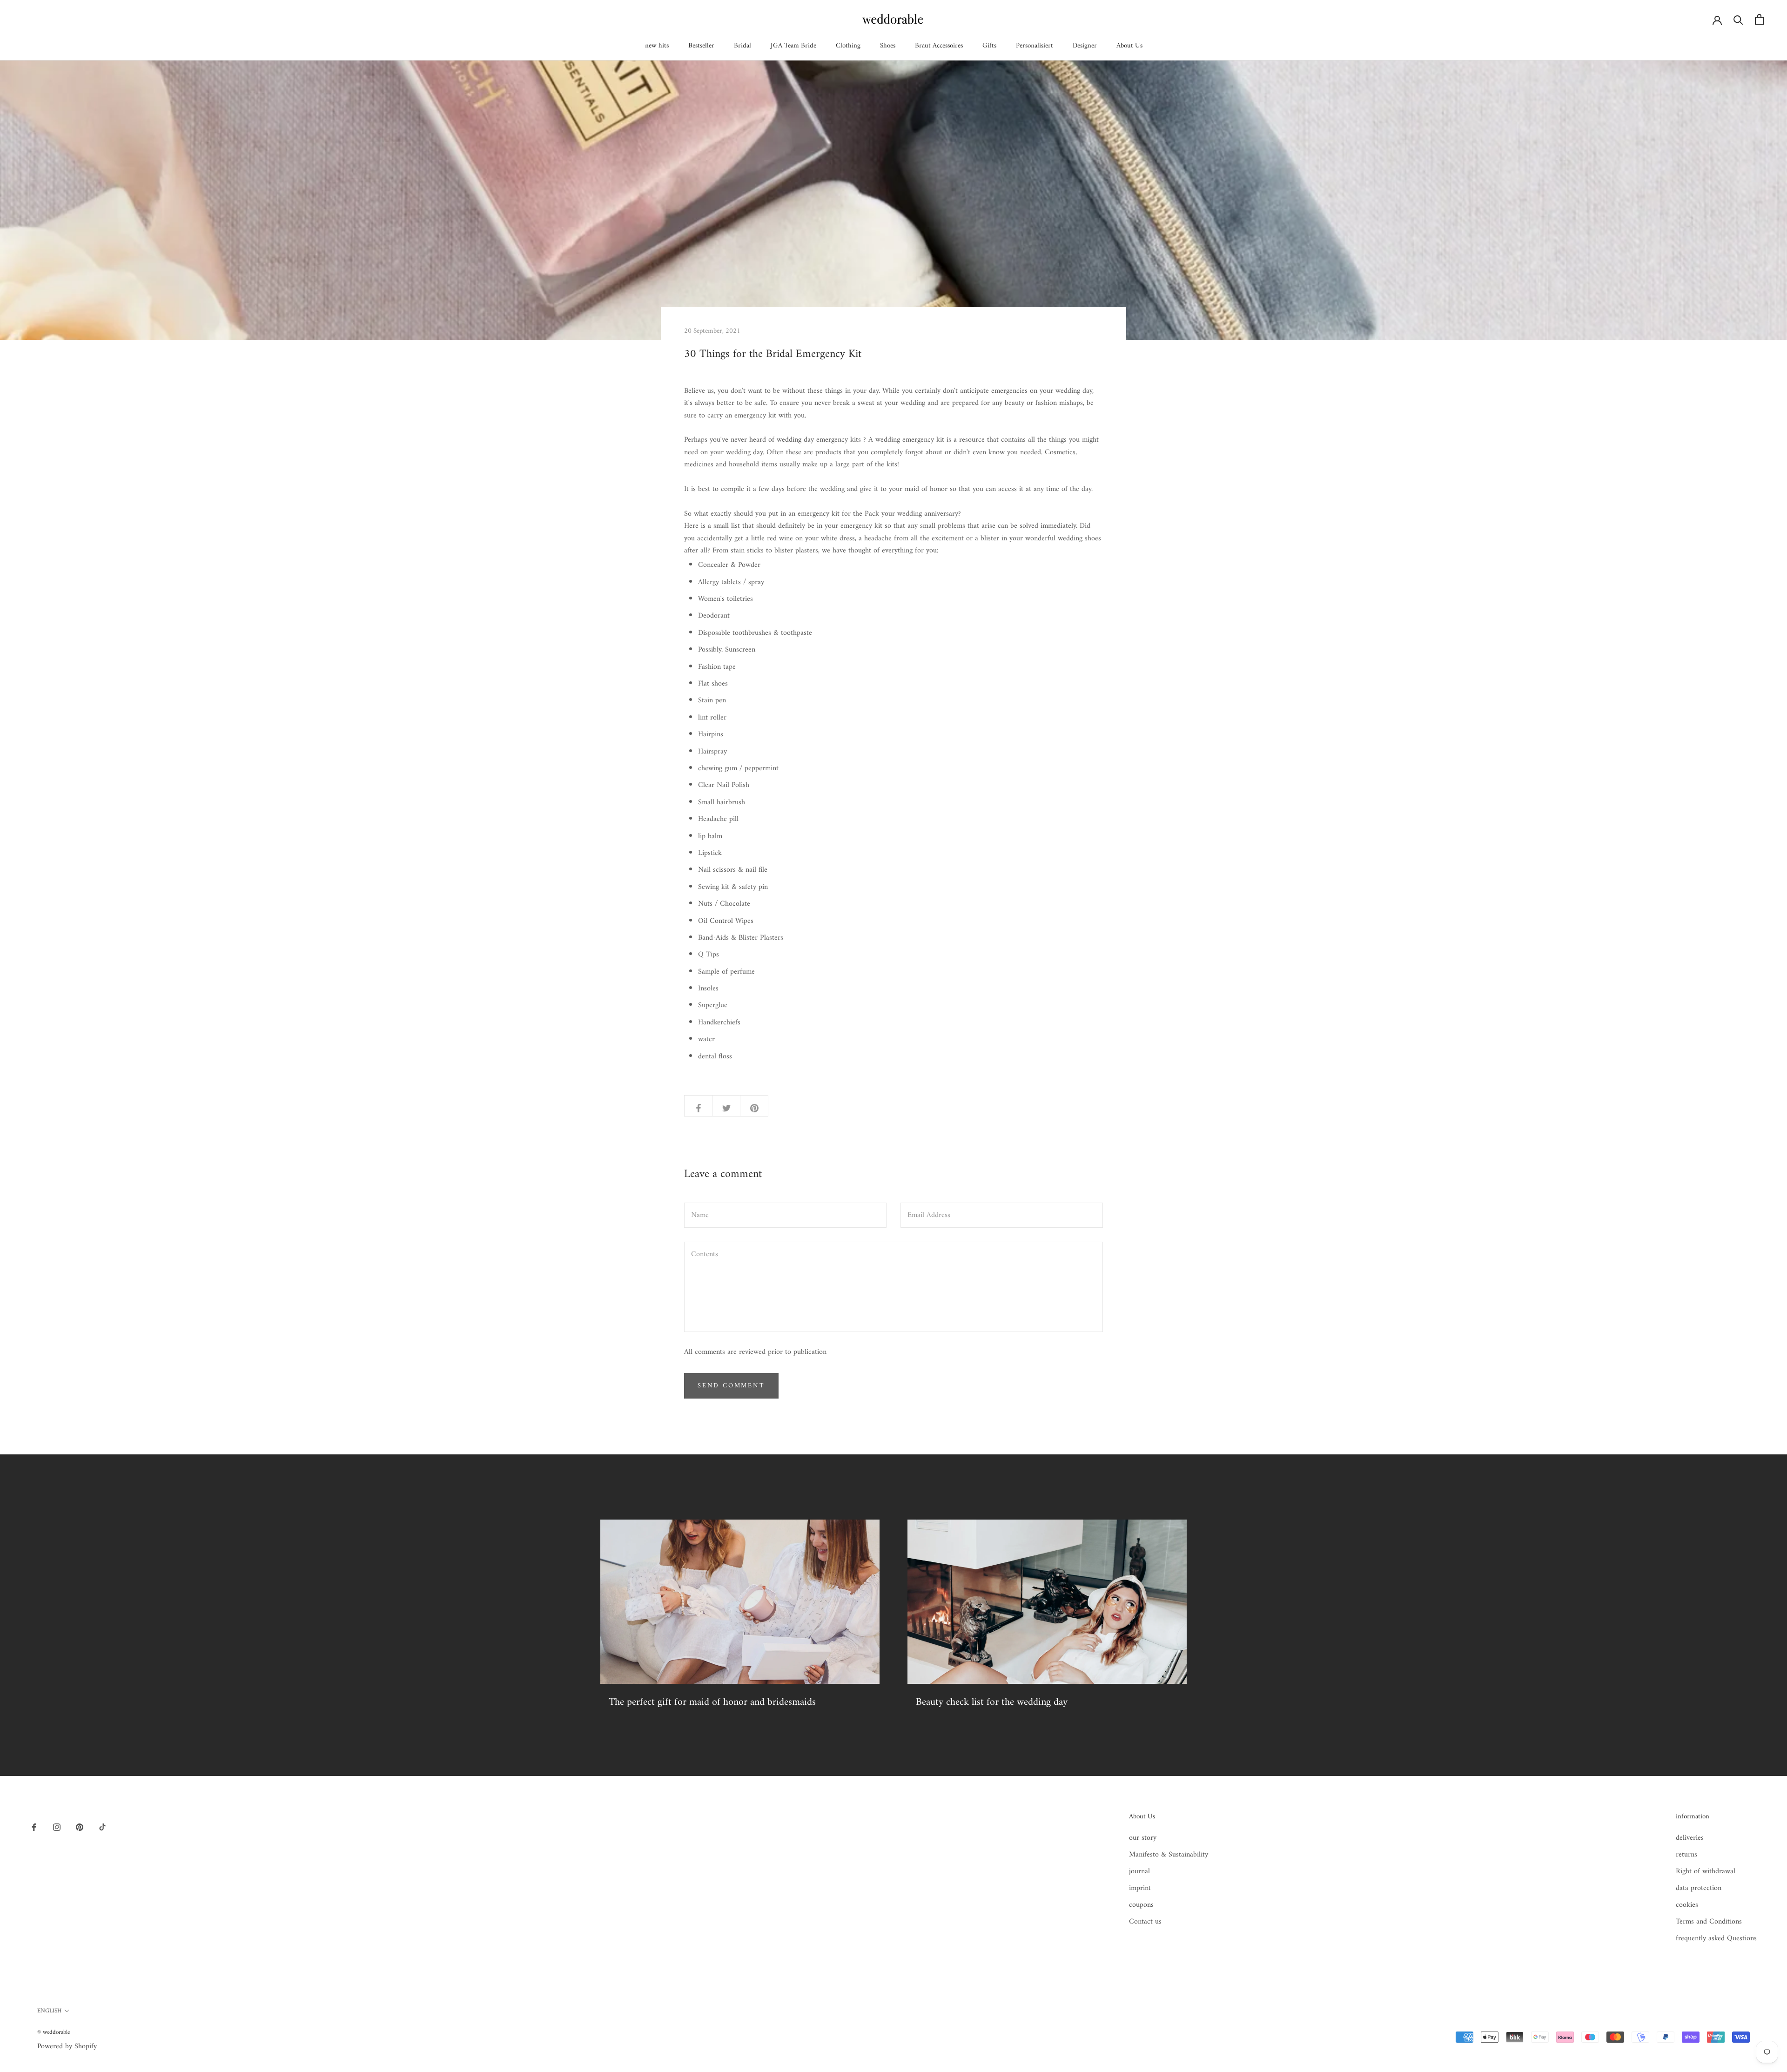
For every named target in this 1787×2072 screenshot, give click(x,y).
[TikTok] (102, 1827)
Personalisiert (1035, 46)
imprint (1140, 1888)
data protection (1699, 1888)
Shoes (888, 46)
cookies (1687, 1905)
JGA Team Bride (793, 46)
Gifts (989, 46)
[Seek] (1738, 19)
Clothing (848, 46)
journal (1139, 1871)
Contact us (1145, 1922)
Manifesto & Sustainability (1169, 1855)
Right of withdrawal (1706, 1871)
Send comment (731, 1386)
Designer (1085, 46)
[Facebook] (34, 1827)
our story (1143, 1838)
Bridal (742, 46)
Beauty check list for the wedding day (992, 1702)
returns (1686, 1855)
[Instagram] (57, 1827)
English (49, 2011)
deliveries (1690, 1838)
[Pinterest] (80, 1827)
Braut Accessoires (939, 46)
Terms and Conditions (1709, 1922)
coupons (1141, 1905)
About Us (1129, 46)
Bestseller (701, 46)
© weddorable (54, 2032)
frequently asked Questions (1716, 1938)
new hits (657, 46)
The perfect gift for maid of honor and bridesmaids (712, 1702)
